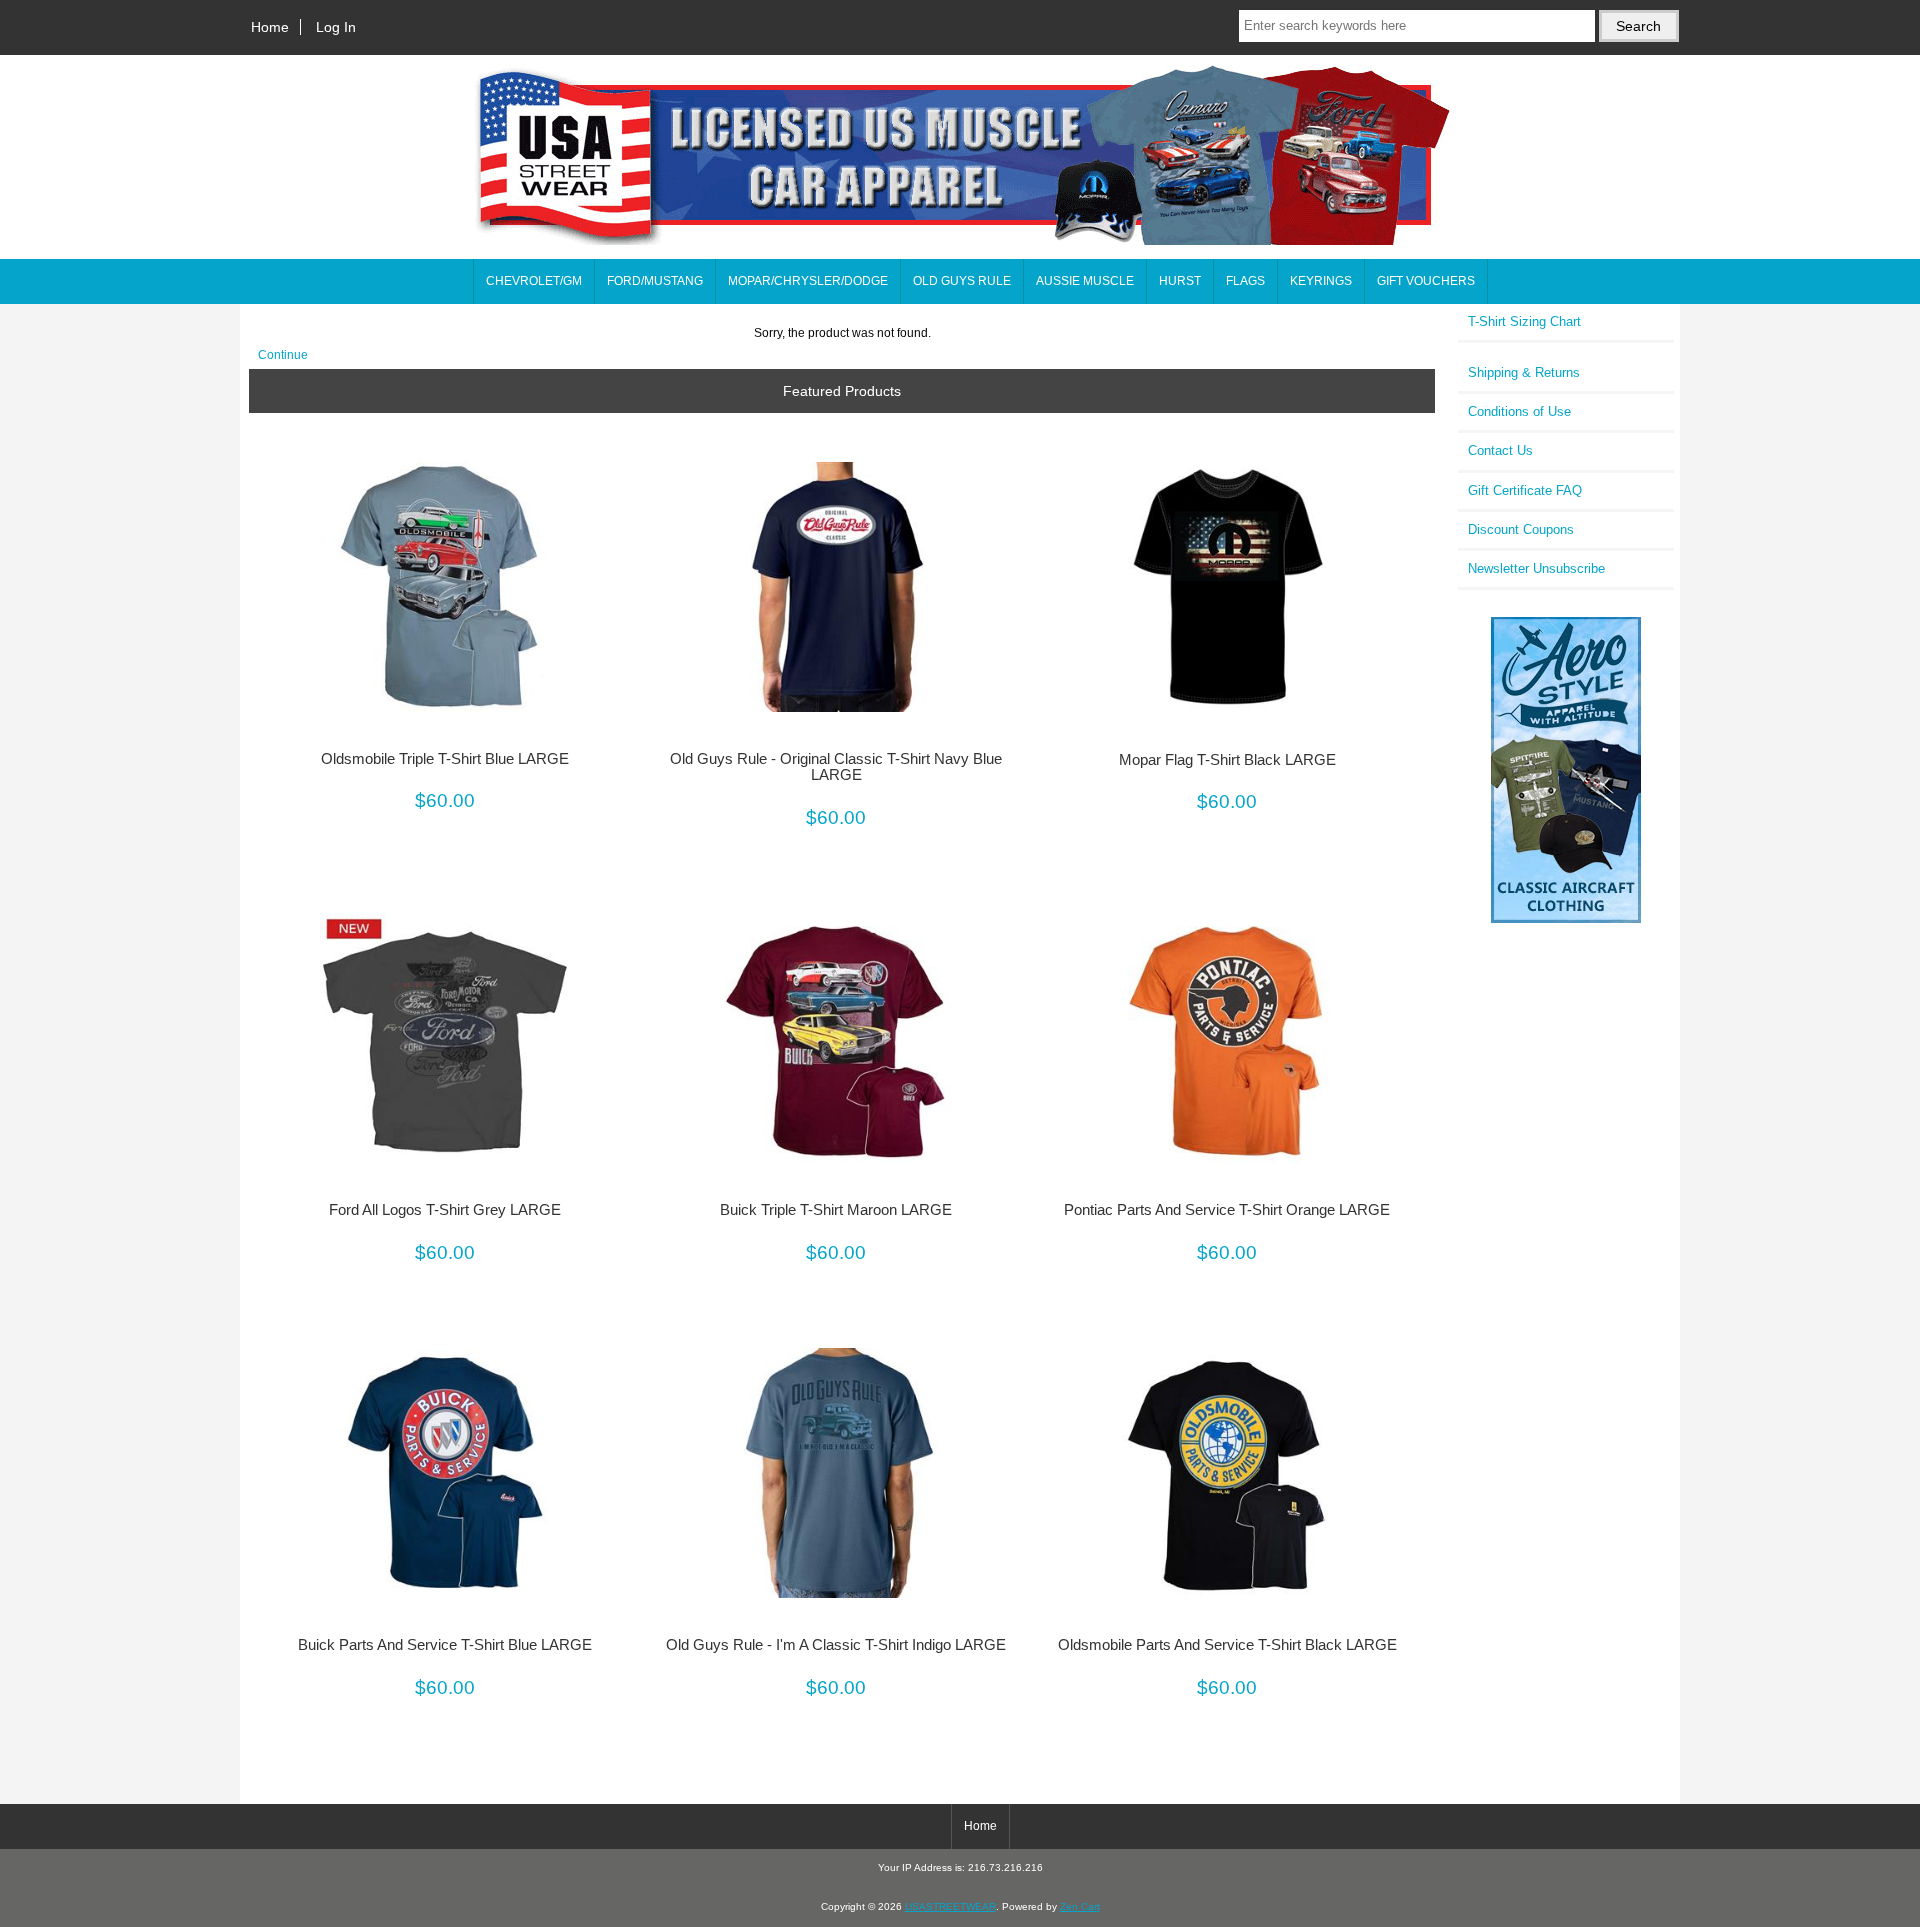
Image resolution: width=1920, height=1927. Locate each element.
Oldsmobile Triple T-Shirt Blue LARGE (445, 759)
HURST (1180, 281)
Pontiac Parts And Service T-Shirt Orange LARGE (1227, 1210)
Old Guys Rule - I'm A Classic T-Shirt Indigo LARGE (836, 1645)
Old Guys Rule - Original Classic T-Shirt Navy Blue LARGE (836, 767)
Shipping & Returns (1524, 372)
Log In (336, 27)
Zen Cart (1080, 1906)
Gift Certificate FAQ (1525, 490)
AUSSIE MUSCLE (1085, 281)
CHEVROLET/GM (534, 281)
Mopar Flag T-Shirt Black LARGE (1227, 760)
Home (270, 27)
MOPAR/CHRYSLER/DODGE (808, 281)
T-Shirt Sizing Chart (1524, 321)
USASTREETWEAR (950, 1906)
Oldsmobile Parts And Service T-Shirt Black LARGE (1227, 1645)
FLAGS (1245, 281)
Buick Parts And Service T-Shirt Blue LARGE (445, 1645)
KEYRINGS (1321, 281)
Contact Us (1500, 450)
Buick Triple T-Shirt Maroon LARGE (836, 1210)
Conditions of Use (1519, 411)
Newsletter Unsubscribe (1536, 568)
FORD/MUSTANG (655, 281)
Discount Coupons (1521, 529)
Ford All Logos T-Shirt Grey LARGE (445, 1210)
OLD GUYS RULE (962, 281)
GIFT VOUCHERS (1426, 281)
